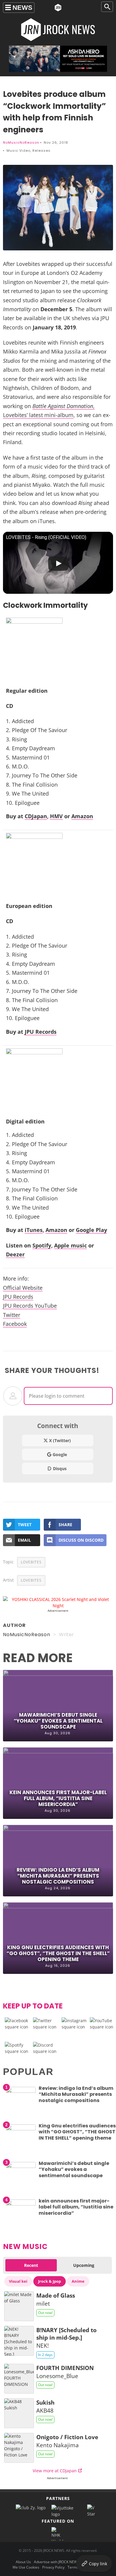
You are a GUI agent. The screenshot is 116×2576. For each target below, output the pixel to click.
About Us (23, 2562)
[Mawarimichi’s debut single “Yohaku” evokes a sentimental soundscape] (21, 2166)
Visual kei (18, 2281)
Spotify (42, 1245)
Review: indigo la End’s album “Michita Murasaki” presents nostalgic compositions (58, 1876)
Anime (78, 2281)
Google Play (91, 1230)
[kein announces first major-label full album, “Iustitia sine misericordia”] (21, 2204)
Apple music (70, 1245)
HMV (56, 816)
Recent (31, 2265)
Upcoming (84, 2265)
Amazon (82, 816)
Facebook (15, 1324)
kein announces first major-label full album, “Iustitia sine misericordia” (58, 1798)
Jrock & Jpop (50, 2281)
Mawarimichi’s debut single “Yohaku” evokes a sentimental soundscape (58, 1721)
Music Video (18, 151)
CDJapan (36, 816)
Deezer (15, 1254)
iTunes (34, 1230)
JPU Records (41, 1032)
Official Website (23, 1288)
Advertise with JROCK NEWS (57, 2562)
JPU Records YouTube (30, 1306)
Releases (41, 151)
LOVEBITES (31, 1562)
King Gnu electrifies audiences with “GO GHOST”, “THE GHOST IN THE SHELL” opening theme (58, 1953)
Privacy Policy (53, 2567)
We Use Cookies (26, 2567)
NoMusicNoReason (21, 142)
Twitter (12, 1315)
